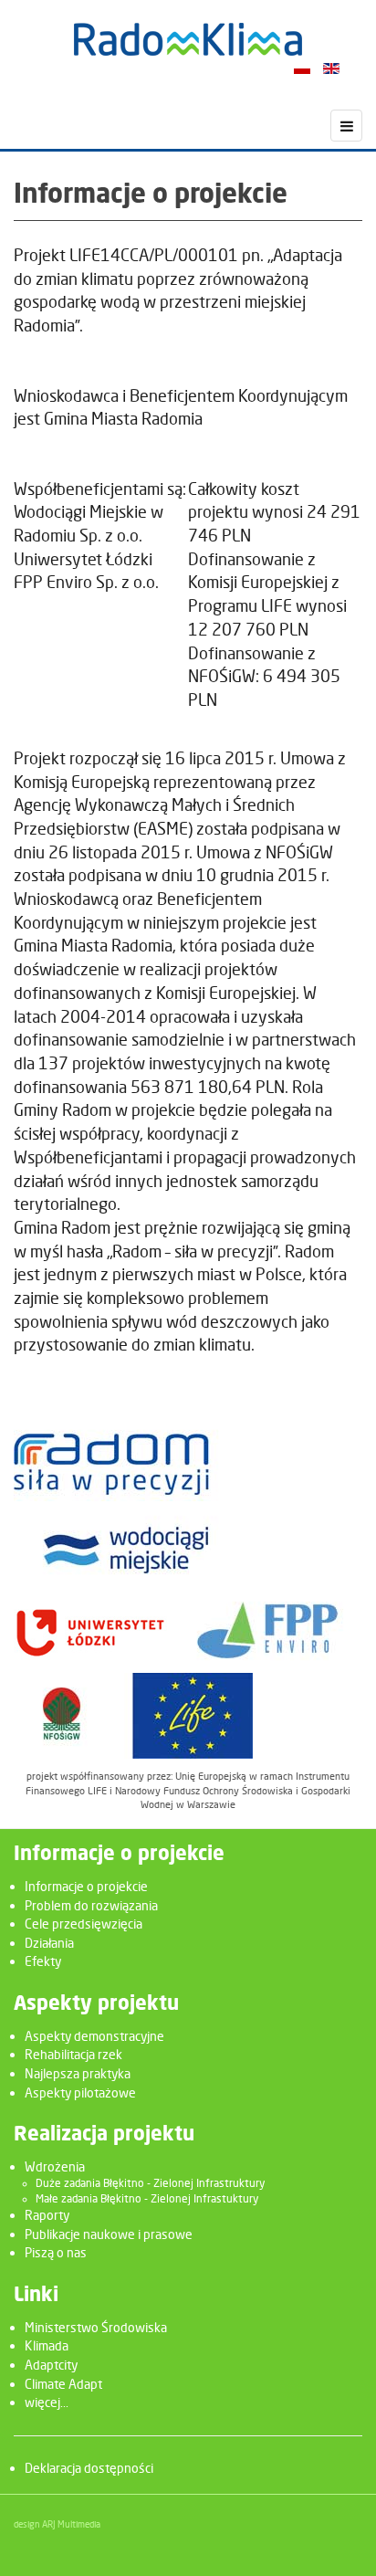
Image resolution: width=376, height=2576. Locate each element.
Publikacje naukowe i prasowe (109, 2234)
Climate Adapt (63, 2384)
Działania (49, 1943)
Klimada (47, 2345)
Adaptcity (51, 2365)
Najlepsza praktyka (78, 2073)
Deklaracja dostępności (89, 2468)
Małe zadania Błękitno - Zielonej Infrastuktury (147, 2199)
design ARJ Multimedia (57, 2524)
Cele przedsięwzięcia (84, 1924)
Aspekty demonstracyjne (94, 2036)
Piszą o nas (56, 2252)
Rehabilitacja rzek (73, 2054)
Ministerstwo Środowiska (96, 2327)
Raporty (47, 2215)
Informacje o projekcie (86, 1886)
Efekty (43, 1961)
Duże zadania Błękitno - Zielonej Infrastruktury (150, 2183)
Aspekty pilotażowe (80, 2092)
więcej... (47, 2402)
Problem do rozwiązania (91, 1905)
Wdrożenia (55, 2166)
